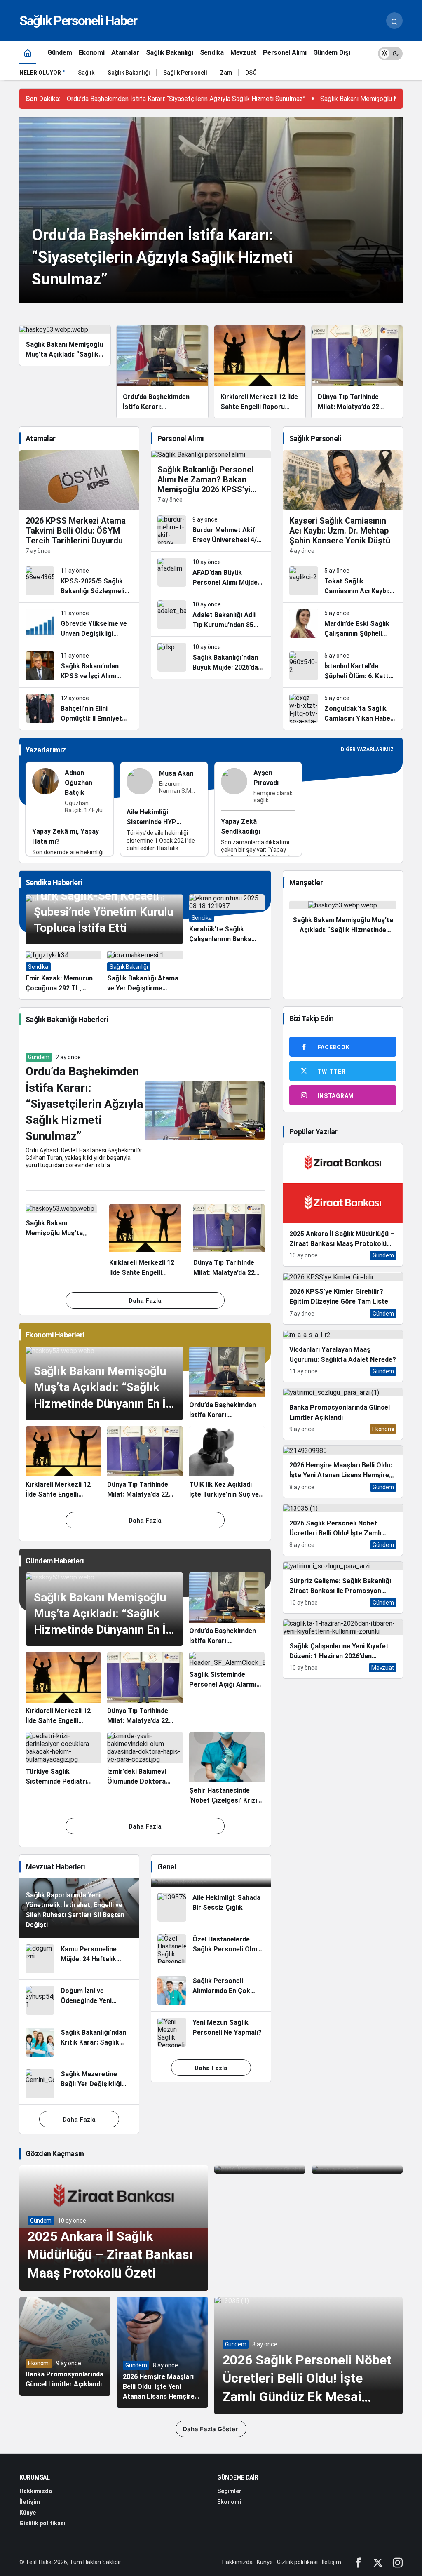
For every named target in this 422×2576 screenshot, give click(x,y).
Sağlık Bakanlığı (129, 73)
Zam (226, 73)
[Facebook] (358, 2562)
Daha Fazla (145, 1301)
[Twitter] (378, 2562)
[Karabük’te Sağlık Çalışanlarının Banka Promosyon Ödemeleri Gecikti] (227, 919)
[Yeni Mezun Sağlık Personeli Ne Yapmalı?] (211, 2032)
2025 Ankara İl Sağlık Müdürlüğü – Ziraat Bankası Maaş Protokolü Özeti (110, 2255)
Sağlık (86, 73)
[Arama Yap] (394, 21)
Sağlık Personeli (185, 73)
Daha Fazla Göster (211, 2429)
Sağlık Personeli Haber (78, 21)
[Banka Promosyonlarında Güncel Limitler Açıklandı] (343, 1414)
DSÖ (251, 73)
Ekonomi (39, 2363)
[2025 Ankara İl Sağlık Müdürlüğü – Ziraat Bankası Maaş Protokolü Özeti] (343, 1205)
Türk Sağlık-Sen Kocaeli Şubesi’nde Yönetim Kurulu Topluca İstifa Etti (104, 912)
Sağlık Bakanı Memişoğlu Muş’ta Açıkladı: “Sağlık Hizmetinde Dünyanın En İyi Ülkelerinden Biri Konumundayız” (104, 1403)
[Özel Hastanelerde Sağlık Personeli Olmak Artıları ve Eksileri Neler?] (211, 1949)
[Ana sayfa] (28, 53)
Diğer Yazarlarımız (367, 750)
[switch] (390, 53)
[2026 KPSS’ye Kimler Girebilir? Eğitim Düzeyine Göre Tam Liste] (343, 1298)
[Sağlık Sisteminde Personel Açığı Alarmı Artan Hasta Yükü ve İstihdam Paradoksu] (227, 1689)
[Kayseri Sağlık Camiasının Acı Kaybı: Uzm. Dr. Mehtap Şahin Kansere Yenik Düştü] (343, 505)
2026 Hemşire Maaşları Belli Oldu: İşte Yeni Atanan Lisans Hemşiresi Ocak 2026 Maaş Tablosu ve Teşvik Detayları (162, 2396)
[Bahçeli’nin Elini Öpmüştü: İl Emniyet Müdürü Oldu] (79, 709)
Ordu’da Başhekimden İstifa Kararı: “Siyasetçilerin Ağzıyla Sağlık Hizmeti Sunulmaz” (186, 99)
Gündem (39, 1057)
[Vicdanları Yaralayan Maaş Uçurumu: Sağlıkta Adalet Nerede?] (343, 1356)
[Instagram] (398, 2562)
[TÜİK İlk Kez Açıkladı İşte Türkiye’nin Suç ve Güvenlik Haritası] (227, 1463)
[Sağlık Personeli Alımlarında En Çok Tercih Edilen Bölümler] (211, 1991)
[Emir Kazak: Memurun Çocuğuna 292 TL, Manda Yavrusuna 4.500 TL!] (63, 972)
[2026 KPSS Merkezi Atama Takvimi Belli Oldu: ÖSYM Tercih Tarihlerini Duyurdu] (79, 505)
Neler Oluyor (40, 73)
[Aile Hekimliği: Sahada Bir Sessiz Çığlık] (211, 1907)
